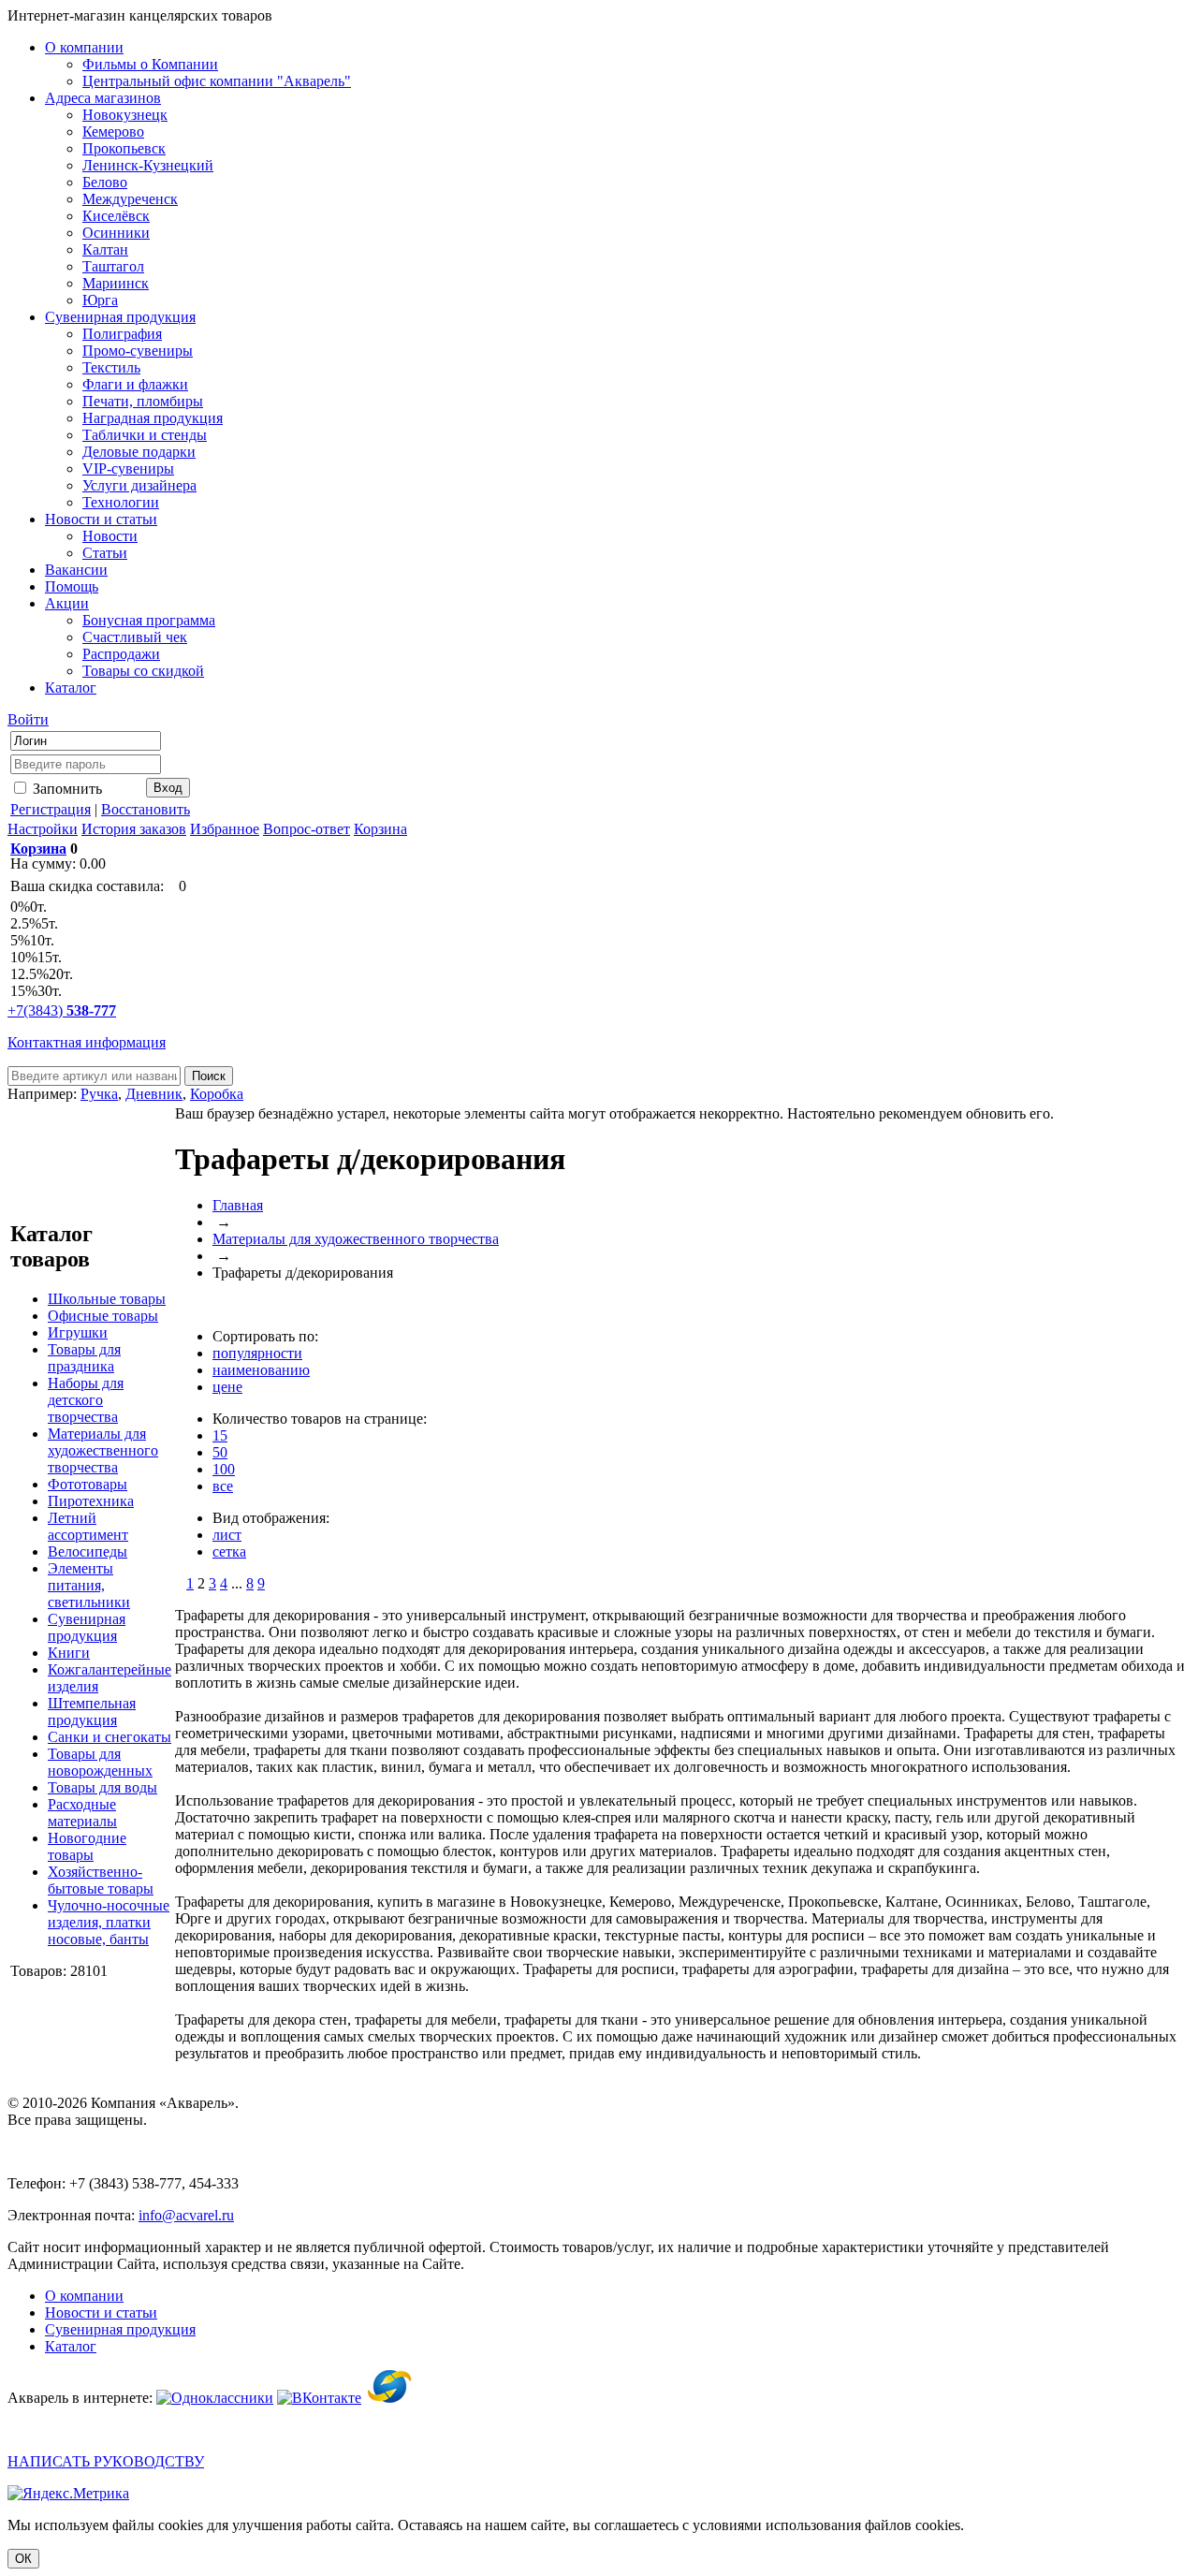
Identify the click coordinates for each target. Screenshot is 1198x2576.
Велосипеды (88, 1551)
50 (220, 1452)
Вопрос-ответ (307, 829)
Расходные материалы (82, 1813)
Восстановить (146, 809)
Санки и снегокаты (110, 1737)
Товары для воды (102, 1787)
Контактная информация (87, 1042)
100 (224, 1469)
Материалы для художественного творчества (103, 1450)
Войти (28, 719)
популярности (257, 1353)
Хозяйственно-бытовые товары (101, 1880)
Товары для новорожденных (100, 1762)
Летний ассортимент (88, 1526)
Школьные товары (107, 1299)
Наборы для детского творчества (86, 1400)
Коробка (217, 1094)
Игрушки (78, 1332)
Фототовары (88, 1484)
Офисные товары (103, 1316)
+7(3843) (62, 1010)
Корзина (380, 829)
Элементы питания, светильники (89, 1585)
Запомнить (66, 789)
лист (227, 1535)
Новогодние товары (87, 1846)
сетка (229, 1551)
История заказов (134, 829)
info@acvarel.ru (186, 2215)
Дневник (154, 1094)
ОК (23, 2559)
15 (220, 1435)
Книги (69, 1653)
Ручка (99, 1094)
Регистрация (51, 809)
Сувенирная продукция (87, 1627)
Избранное (225, 829)
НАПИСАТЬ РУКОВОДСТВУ (106, 2461)
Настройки (43, 829)
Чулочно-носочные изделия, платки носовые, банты (109, 1922)
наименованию (261, 1370)
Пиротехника (91, 1501)
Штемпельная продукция (92, 1712)
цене (227, 1387)
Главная (238, 1205)
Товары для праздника (84, 1358)
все (223, 1486)
